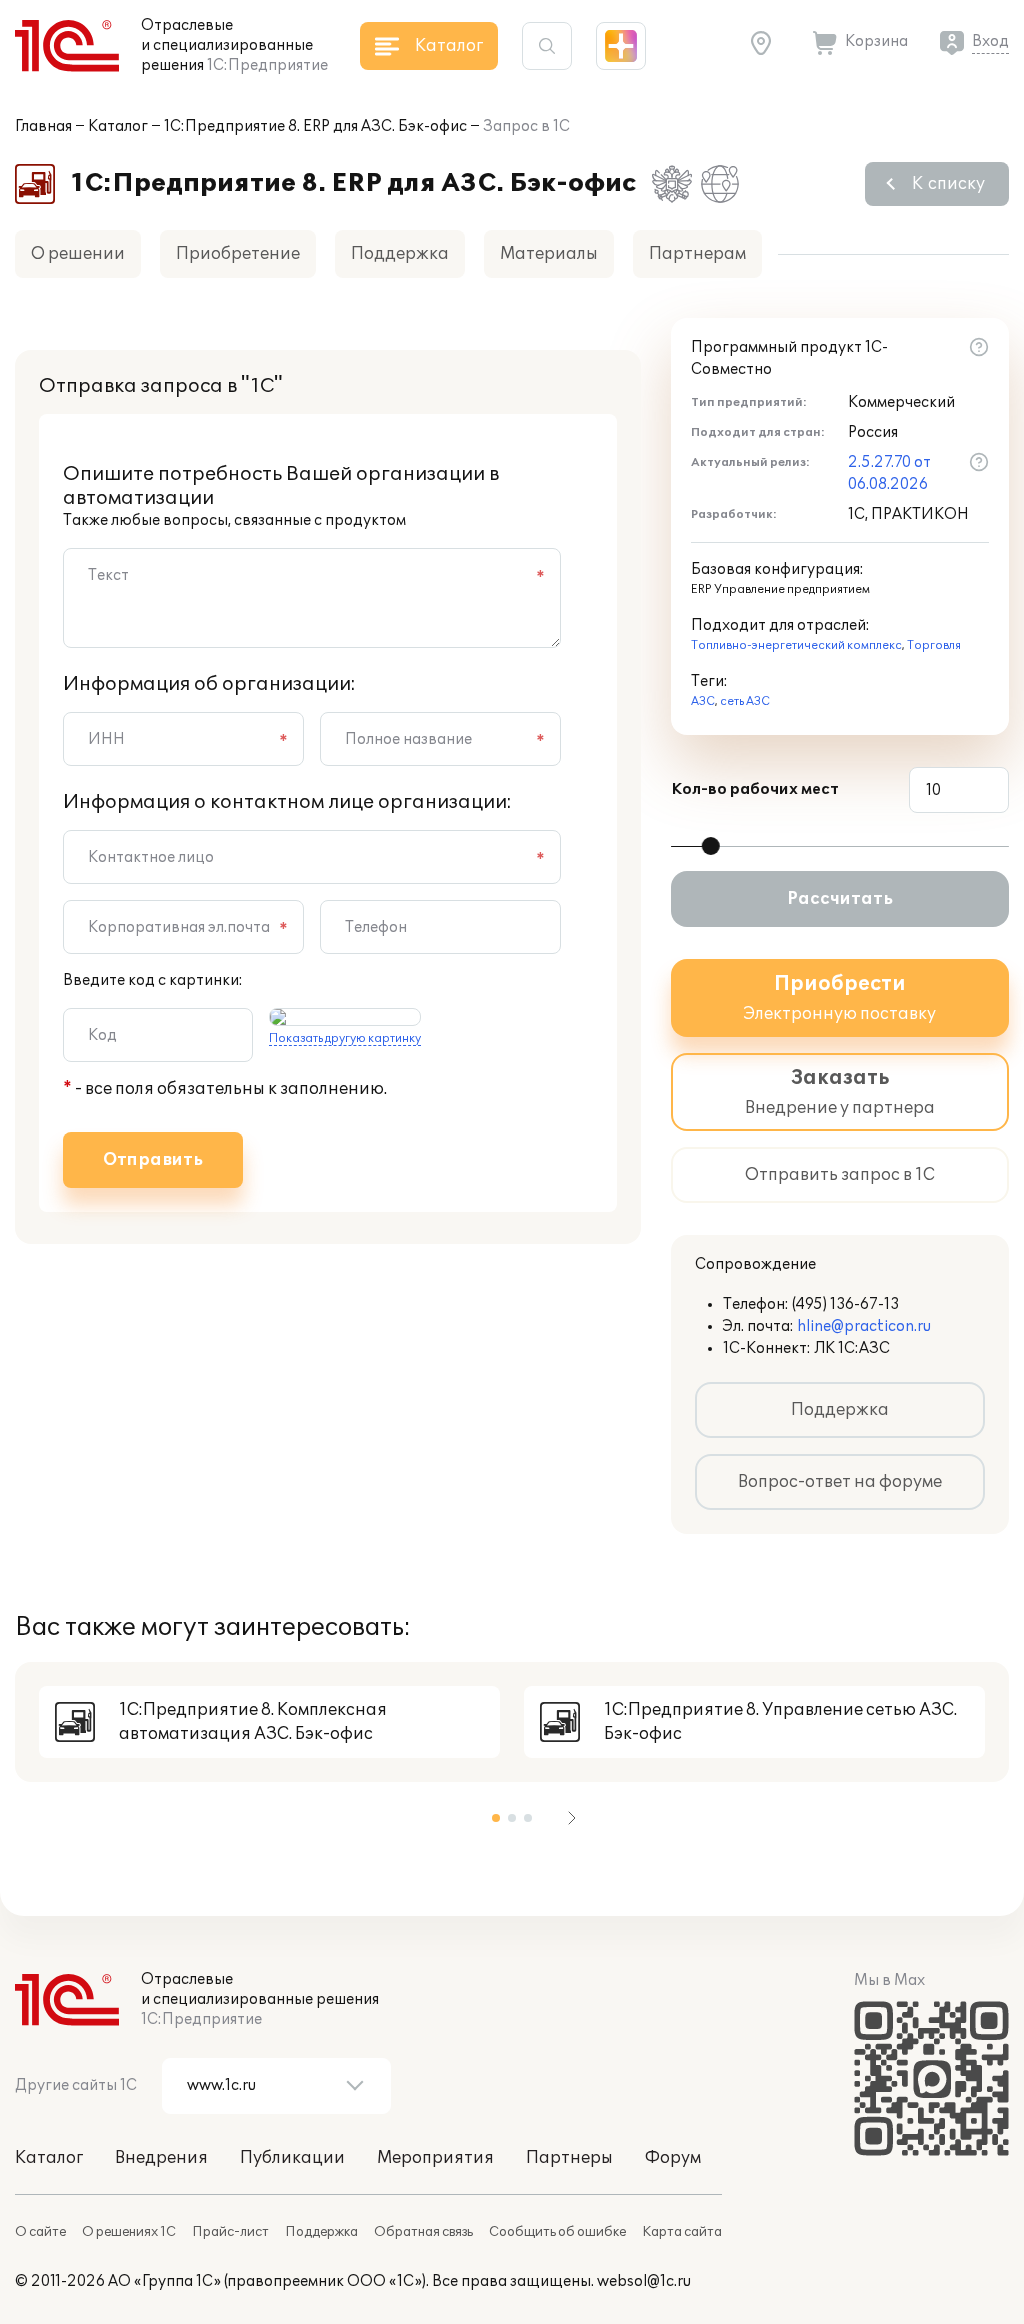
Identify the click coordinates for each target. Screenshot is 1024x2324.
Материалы (549, 254)
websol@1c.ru (644, 2281)
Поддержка (400, 254)
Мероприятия (435, 2158)
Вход (990, 41)
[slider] (711, 846)
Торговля (934, 645)
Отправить (153, 1160)
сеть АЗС (745, 701)
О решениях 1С (129, 2232)
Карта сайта (682, 2232)
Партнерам (697, 254)
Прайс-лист (230, 2232)
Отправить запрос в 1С (840, 1175)
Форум (673, 2158)
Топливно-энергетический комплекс (796, 645)
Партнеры (569, 2158)
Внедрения (161, 2158)
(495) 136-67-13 (845, 1304)
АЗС (703, 701)
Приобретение (238, 254)
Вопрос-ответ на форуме (840, 1482)
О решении (78, 254)
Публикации (292, 2158)
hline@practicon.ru (864, 1326)
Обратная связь (423, 2232)
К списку (948, 184)
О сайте (40, 2232)
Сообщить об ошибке (557, 2232)
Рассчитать (840, 899)
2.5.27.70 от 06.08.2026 (889, 473)
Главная (43, 126)
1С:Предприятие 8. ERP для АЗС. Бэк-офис (315, 126)
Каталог (118, 126)
